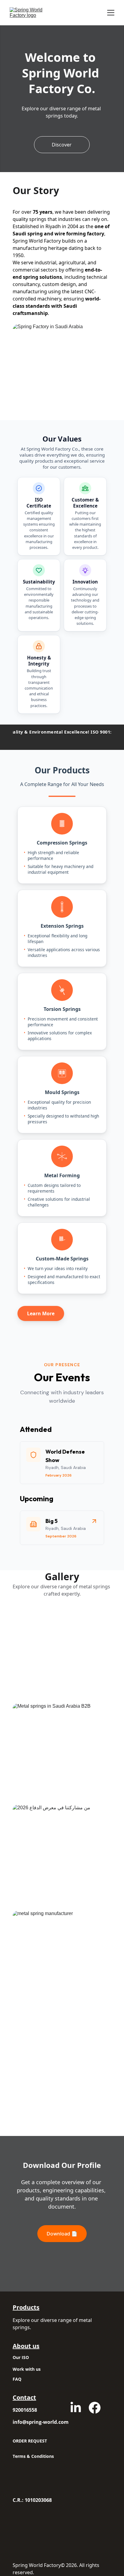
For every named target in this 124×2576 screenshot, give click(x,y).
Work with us (27, 2369)
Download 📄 (62, 2234)
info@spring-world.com (41, 2422)
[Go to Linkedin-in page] (76, 2408)
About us (26, 2346)
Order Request (30, 2441)
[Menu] (111, 13)
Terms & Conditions (33, 2456)
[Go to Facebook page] (95, 2408)
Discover (62, 145)
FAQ (17, 2379)
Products (26, 2307)
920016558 (25, 2410)
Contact (24, 2397)
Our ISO (21, 2357)
